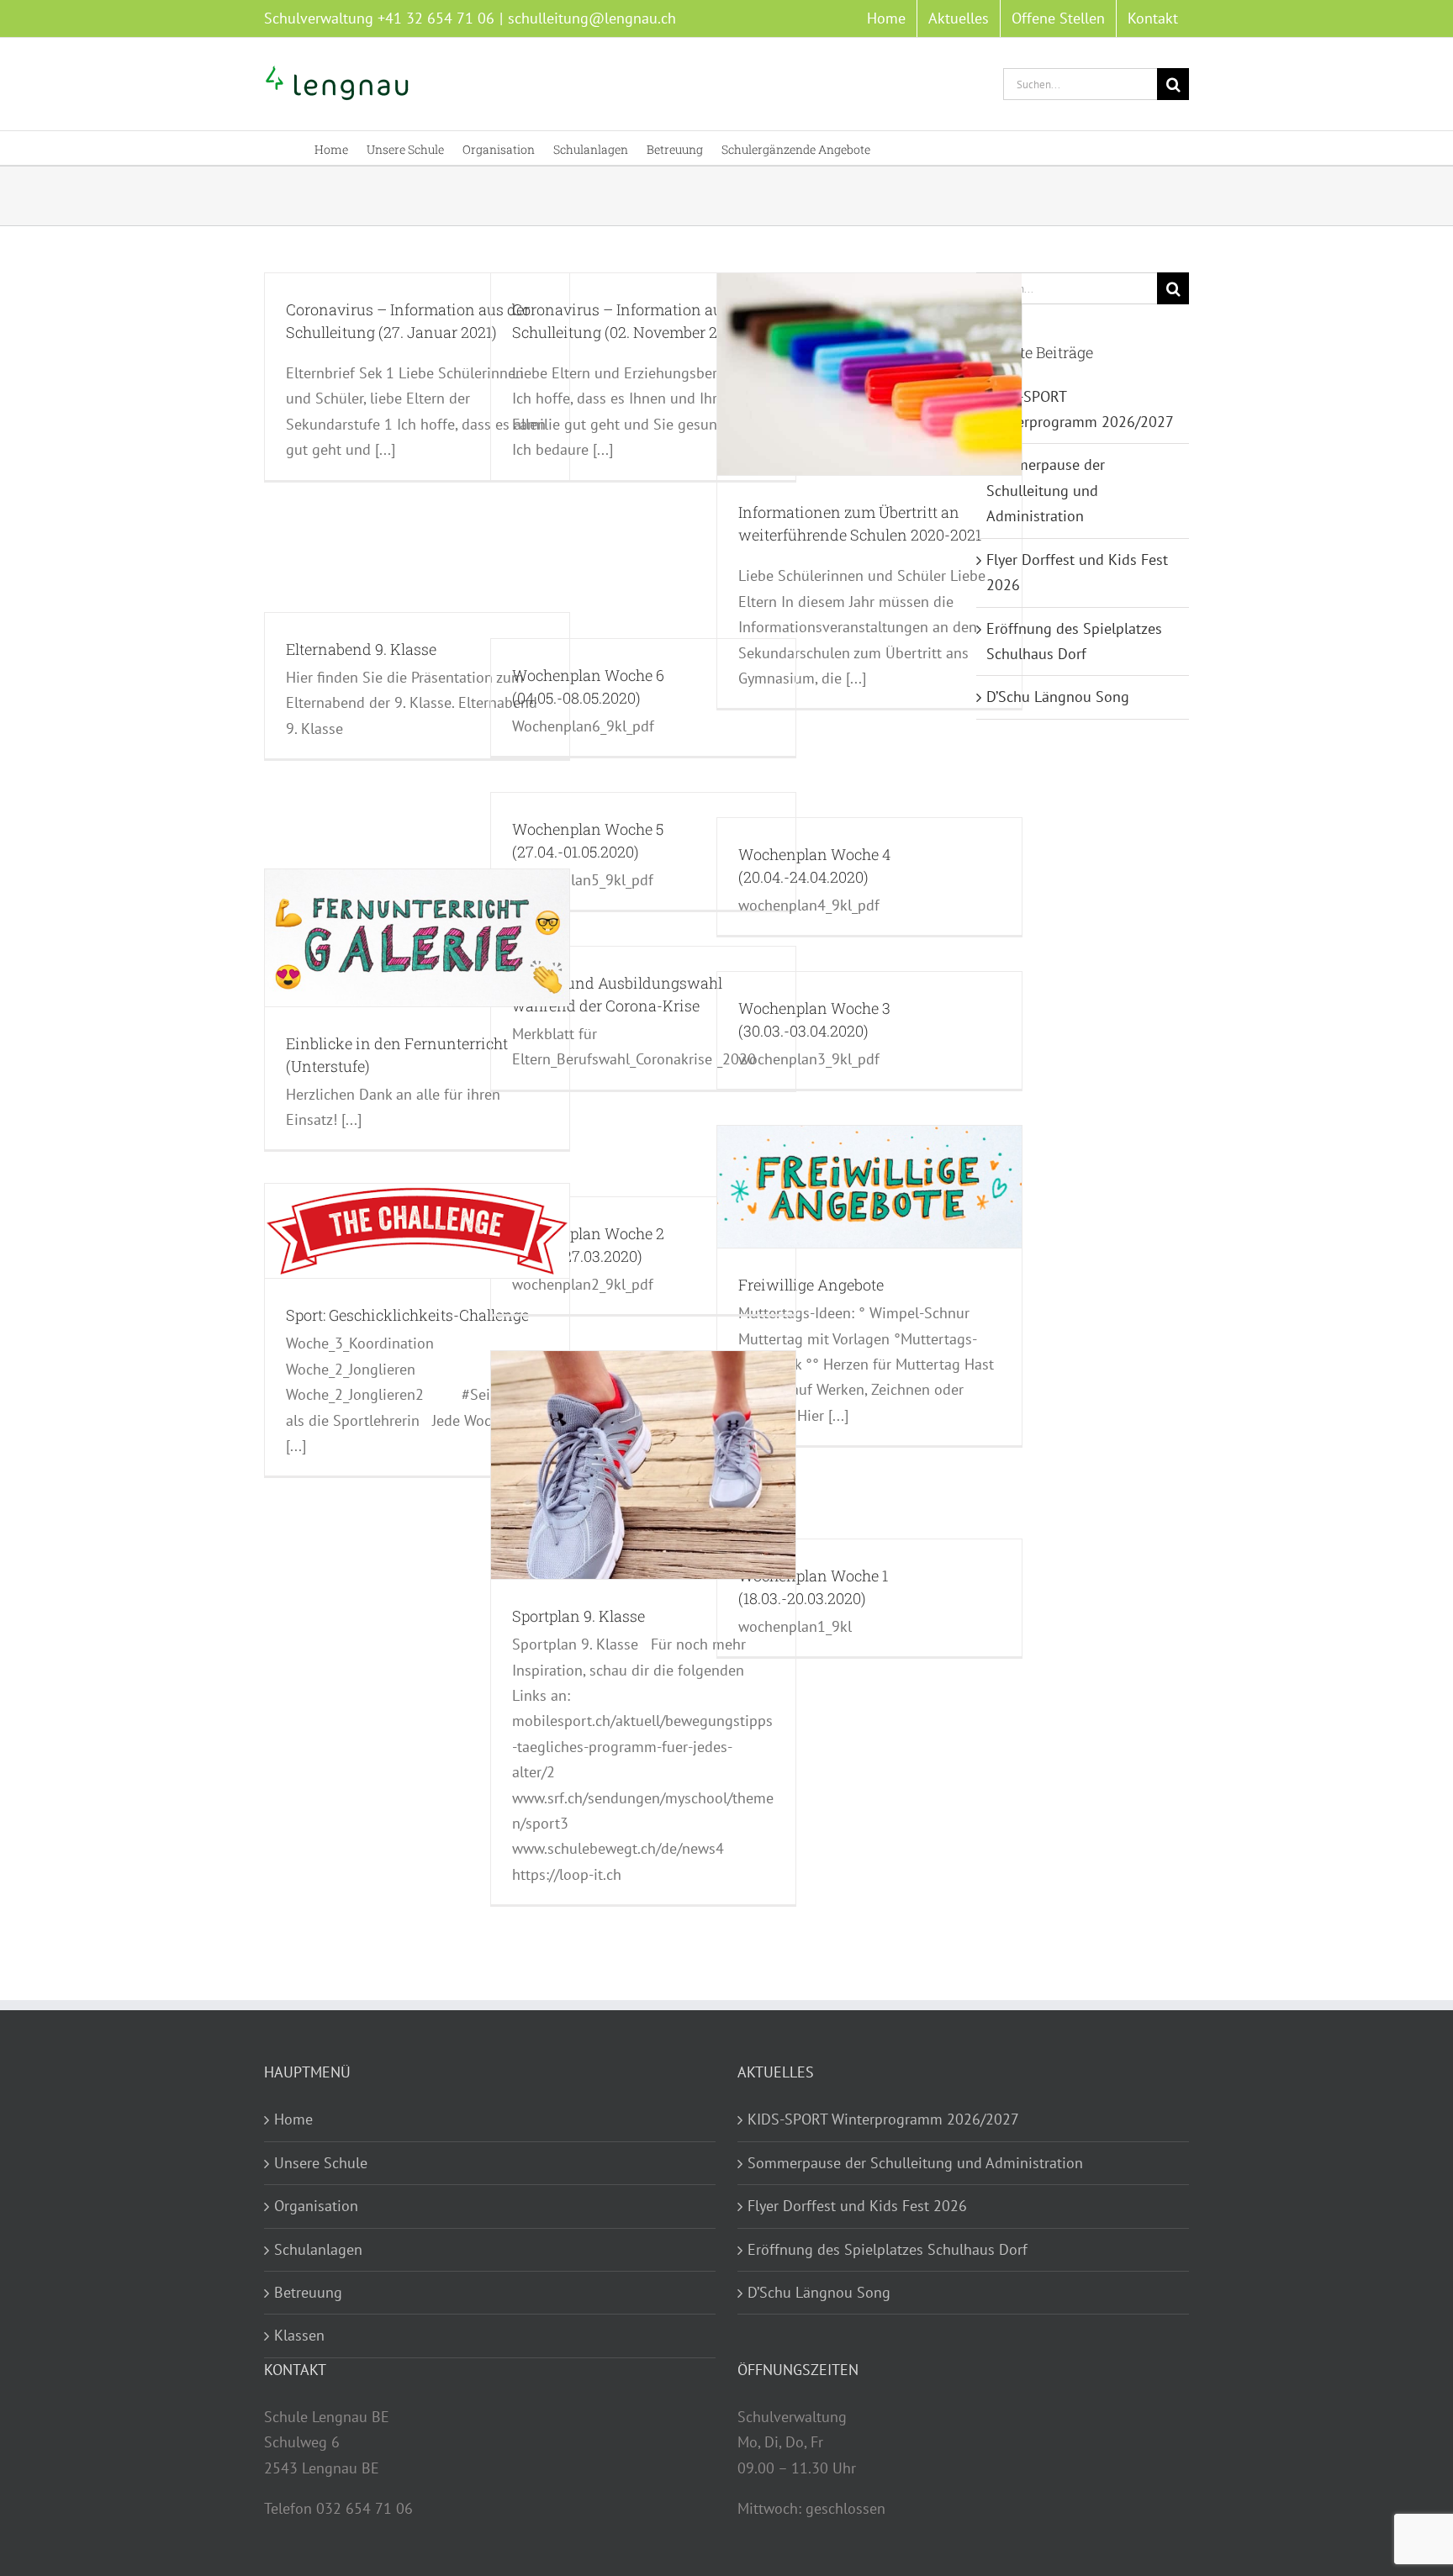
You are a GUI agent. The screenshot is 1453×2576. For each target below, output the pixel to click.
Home (293, 2119)
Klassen (299, 2335)
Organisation (316, 2206)
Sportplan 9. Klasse (579, 1616)
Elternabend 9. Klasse (361, 649)
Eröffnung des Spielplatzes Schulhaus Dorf (888, 2249)
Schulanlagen (318, 2249)
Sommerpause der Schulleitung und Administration (1046, 490)
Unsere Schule (321, 2163)
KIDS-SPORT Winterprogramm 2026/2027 (883, 2119)
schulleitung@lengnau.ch (592, 18)
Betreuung (308, 2292)
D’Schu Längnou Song (1058, 697)
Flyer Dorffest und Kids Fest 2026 (857, 2206)
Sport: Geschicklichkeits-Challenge (407, 1315)
